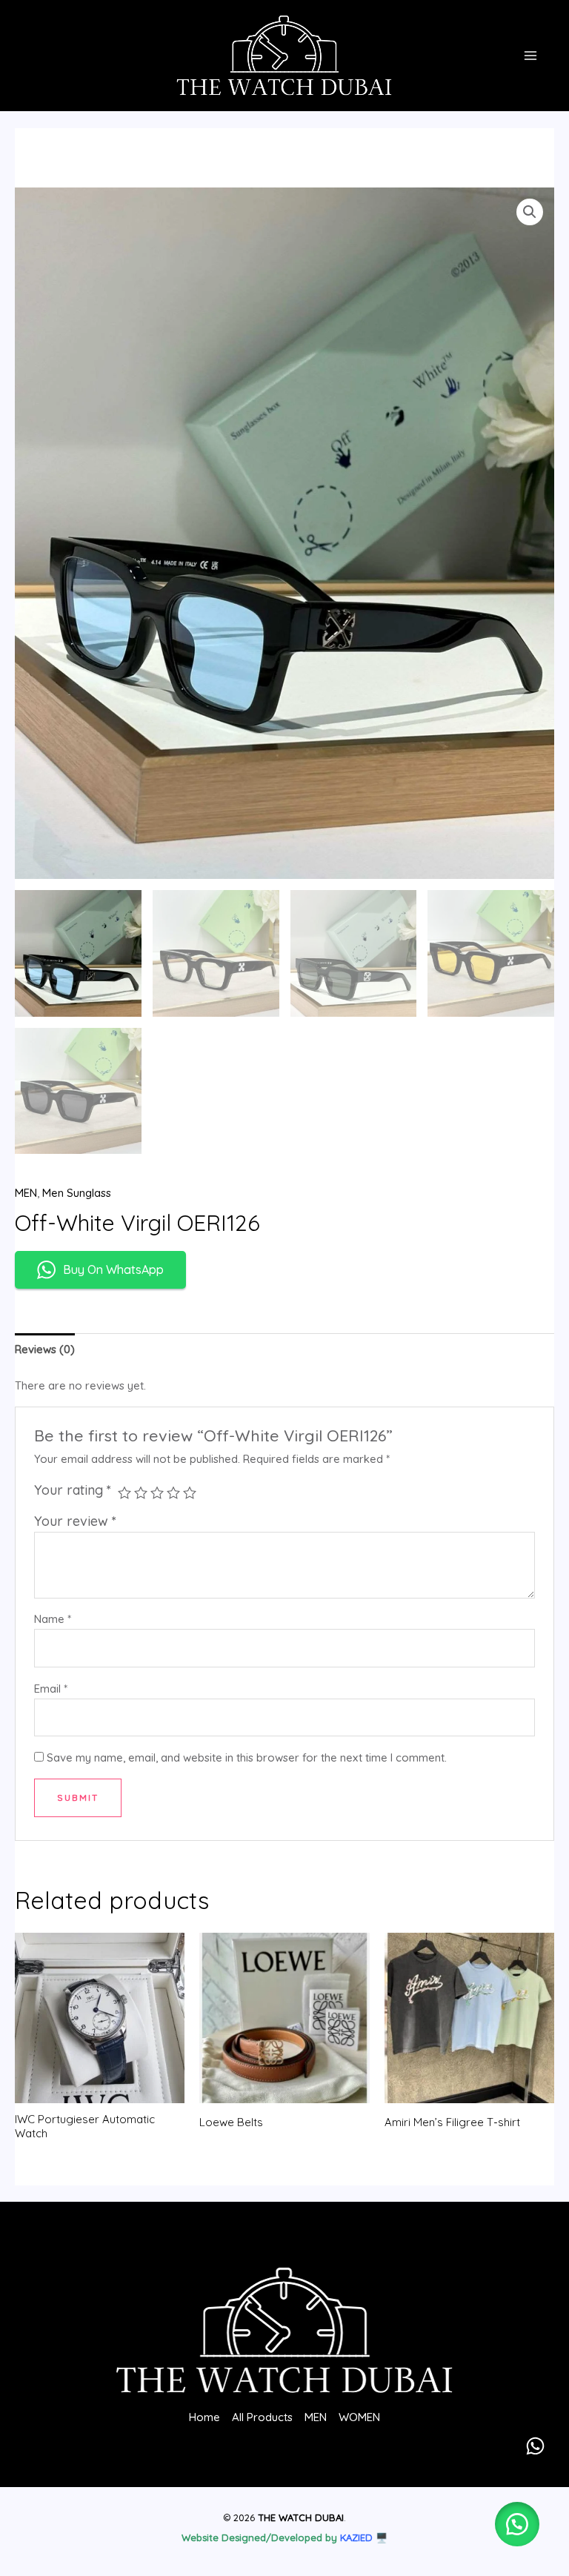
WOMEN (359, 2417)
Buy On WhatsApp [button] (113, 1269)
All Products (262, 2417)
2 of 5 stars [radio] (141, 1493)
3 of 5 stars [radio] (157, 1493)
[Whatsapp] (535, 2446)
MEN (26, 1193)
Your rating (73, 1490)
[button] (530, 212)
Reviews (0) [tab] (45, 1349)
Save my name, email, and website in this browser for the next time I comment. (247, 1757)
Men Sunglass (77, 1193)
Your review (75, 1521)
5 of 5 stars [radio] (190, 1493)
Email (51, 1689)
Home (204, 2417)
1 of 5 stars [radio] (124, 1493)
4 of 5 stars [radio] (173, 1493)
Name (53, 1619)
